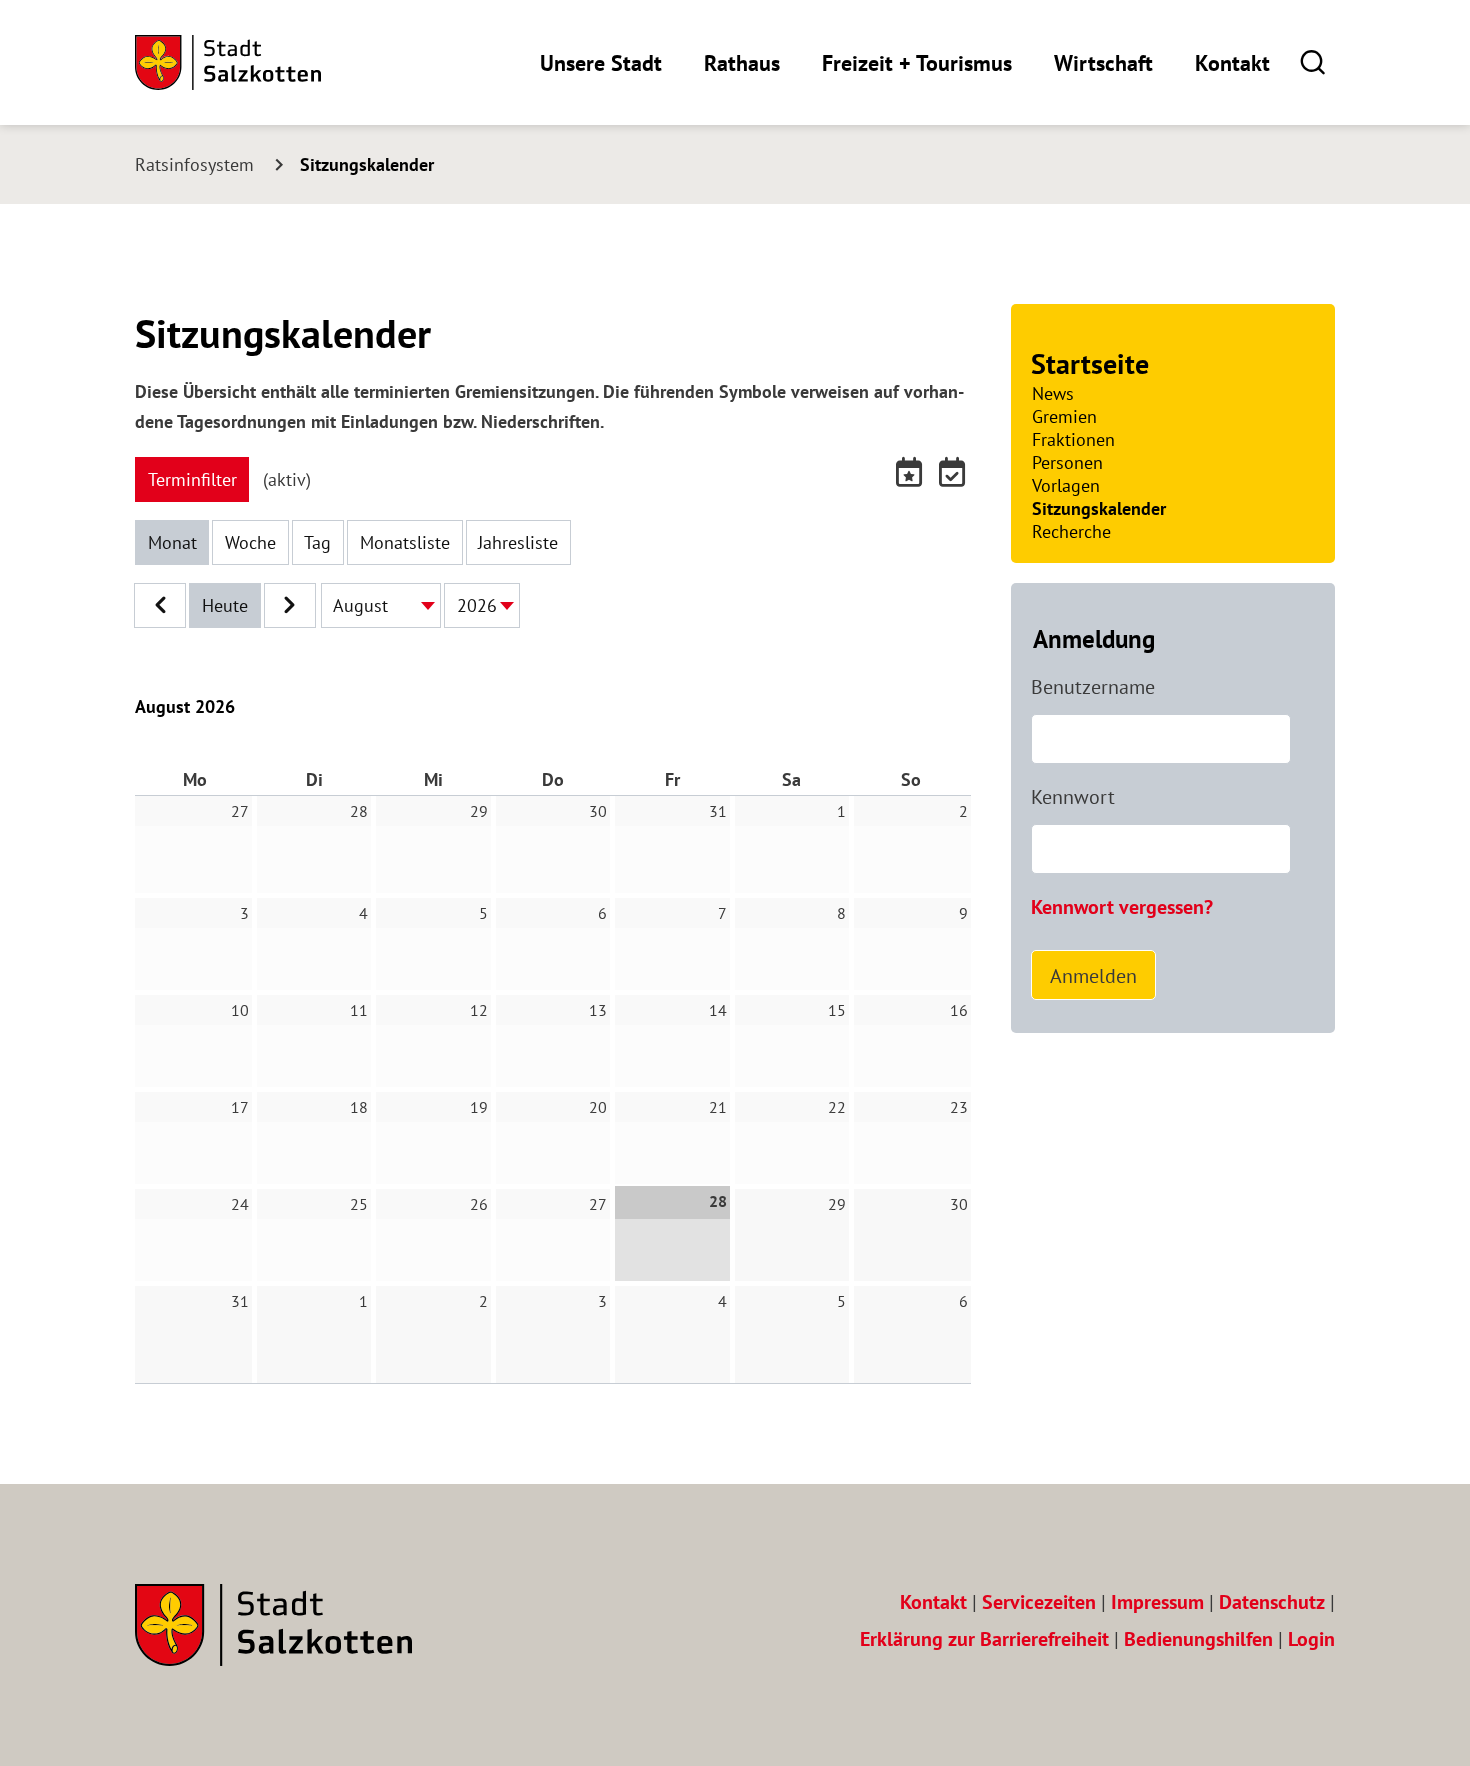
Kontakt (1232, 63)
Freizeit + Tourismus (917, 63)
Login (1311, 1639)
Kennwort (1073, 797)
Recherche (1071, 531)
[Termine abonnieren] (912, 476)
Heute (225, 605)
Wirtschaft (1103, 63)
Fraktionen (1073, 439)
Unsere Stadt (601, 63)
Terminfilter (192, 479)
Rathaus (742, 63)
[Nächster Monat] (290, 605)
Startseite (1090, 363)
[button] (1312, 61)
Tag (317, 542)
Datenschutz (1272, 1602)
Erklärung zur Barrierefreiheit (984, 1639)
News (1053, 393)
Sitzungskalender (1099, 508)
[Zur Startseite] (228, 62)
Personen (1067, 462)
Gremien (1064, 416)
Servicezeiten (1039, 1602)
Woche (250, 542)
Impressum (1157, 1602)
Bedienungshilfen (1198, 1639)
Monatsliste (405, 542)
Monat (172, 542)
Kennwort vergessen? (1122, 907)
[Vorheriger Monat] (160, 605)
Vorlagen (1066, 485)
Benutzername (1093, 687)
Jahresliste (518, 542)
